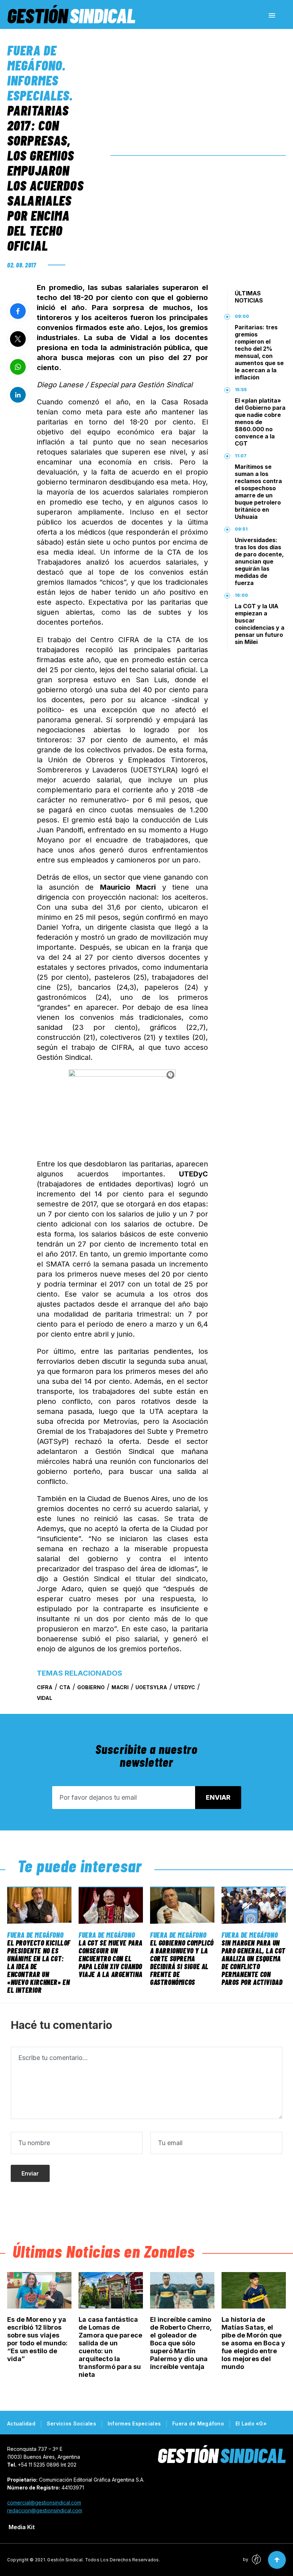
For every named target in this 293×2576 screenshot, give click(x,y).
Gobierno (91, 1687)
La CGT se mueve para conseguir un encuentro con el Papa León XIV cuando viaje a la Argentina (111, 1958)
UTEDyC (185, 1687)
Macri (120, 1687)
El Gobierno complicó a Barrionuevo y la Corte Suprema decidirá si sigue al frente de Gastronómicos (182, 1962)
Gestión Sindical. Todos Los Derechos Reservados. (104, 2560)
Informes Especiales (38, 88)
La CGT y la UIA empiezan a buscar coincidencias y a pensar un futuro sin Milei (260, 624)
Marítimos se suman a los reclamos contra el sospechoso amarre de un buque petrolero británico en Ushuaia (258, 492)
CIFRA (45, 1687)
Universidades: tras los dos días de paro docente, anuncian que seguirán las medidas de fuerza (259, 561)
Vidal (44, 1698)
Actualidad (21, 2423)
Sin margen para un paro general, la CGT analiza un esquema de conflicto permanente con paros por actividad (254, 1962)
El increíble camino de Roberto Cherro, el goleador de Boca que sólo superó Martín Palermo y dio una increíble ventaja (181, 2343)
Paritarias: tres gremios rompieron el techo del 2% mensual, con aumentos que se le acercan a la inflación (259, 352)
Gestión (71, 15)
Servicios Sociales (71, 2423)
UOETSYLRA (151, 1687)
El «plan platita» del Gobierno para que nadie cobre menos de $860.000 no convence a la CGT (260, 422)
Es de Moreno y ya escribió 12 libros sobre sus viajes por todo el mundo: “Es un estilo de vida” (37, 2339)
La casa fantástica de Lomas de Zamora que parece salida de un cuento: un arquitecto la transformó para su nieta (110, 2347)
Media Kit (22, 2527)
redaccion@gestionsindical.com (45, 2510)
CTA (65, 1687)
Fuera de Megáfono (35, 58)
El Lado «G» (251, 2423)
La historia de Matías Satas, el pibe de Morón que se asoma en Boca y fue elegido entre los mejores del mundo (253, 2343)
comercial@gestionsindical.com (44, 2503)
